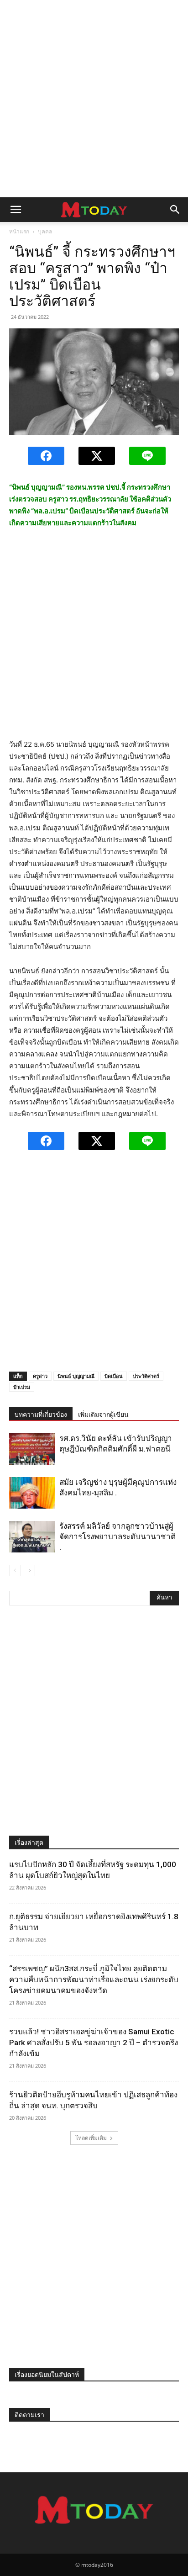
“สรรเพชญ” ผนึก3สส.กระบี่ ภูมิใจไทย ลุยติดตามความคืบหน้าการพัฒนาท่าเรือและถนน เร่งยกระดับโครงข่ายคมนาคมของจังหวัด (94, 1980)
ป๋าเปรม (22, 1387)
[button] (16, 210)
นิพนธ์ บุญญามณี (76, 1376)
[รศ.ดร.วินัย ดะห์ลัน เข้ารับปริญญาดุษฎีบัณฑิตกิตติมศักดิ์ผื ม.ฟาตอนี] (32, 1449)
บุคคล (45, 231)
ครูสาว (40, 1376)
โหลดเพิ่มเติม (91, 2138)
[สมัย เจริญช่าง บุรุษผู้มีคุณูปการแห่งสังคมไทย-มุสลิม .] (32, 1493)
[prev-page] (15, 1570)
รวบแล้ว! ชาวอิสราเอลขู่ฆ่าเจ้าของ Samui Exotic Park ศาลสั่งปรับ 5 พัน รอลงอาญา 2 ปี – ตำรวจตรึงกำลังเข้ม (94, 2043)
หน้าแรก (19, 231)
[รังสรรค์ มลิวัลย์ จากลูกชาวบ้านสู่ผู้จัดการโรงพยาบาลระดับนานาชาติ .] (32, 1537)
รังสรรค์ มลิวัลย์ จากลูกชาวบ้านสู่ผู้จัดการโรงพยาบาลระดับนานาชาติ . (117, 1536)
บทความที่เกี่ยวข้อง (41, 1415)
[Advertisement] (94, 99)
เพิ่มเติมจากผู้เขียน (103, 1415)
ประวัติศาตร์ (146, 1376)
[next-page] (29, 1570)
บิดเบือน (114, 1376)
